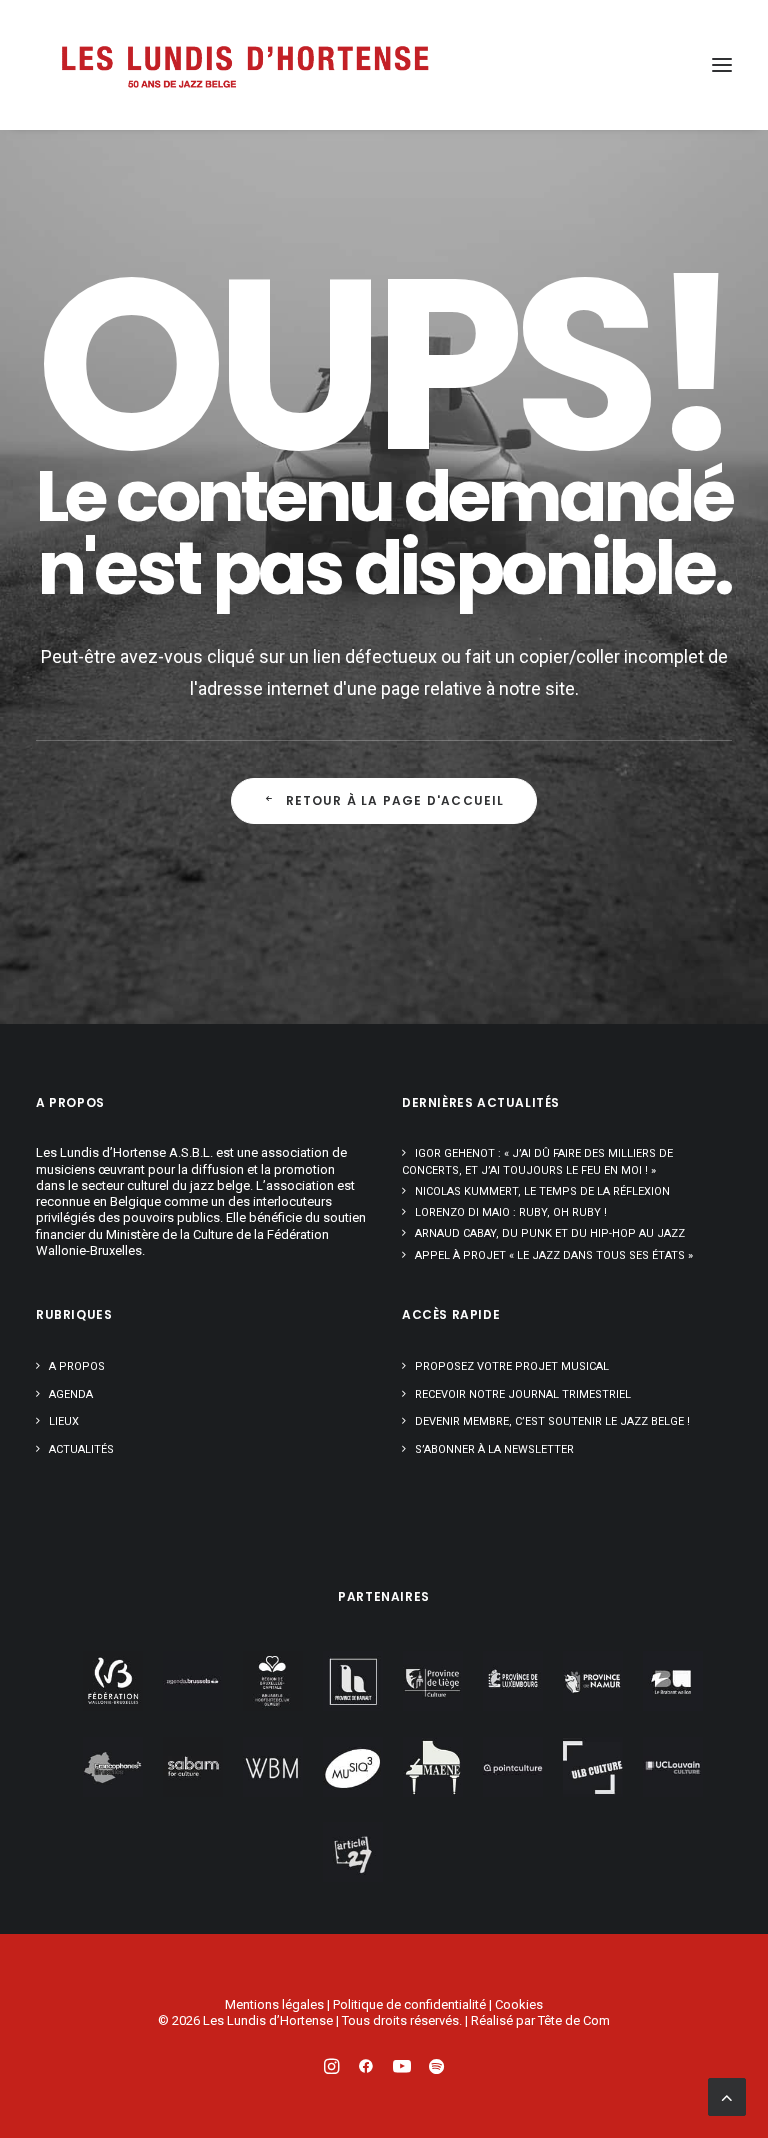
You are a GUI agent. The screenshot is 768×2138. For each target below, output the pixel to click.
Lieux (64, 1421)
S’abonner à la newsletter (494, 1449)
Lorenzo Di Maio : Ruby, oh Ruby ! (511, 1212)
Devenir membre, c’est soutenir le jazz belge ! (552, 1421)
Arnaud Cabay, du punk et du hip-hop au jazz (550, 1233)
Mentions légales (274, 2004)
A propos (77, 1366)
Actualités (81, 1449)
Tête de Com (574, 2020)
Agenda (71, 1394)
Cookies (519, 2004)
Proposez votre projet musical (512, 1366)
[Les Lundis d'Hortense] (244, 65)
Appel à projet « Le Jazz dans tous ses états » (554, 1255)
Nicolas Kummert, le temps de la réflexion (542, 1191)
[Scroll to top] (727, 2095)
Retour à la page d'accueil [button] (395, 800)
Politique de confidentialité (409, 2004)
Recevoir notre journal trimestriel (523, 1394)
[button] (722, 65)
